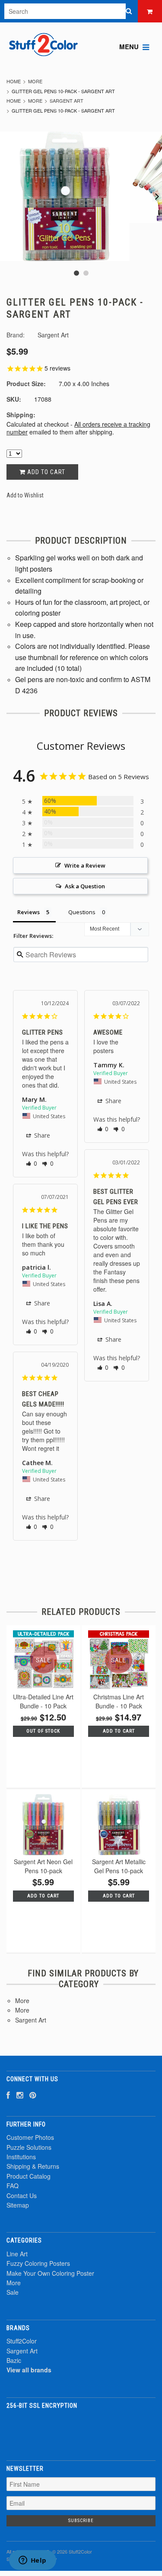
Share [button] (41, 1135)
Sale (13, 2292)
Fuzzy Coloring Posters (38, 2263)
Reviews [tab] (29, 912)
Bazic (14, 2360)
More (35, 81)
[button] (32, 1163)
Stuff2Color (22, 2341)
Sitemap (18, 2205)
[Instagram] (20, 2095)
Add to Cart (45, 472)
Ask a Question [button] (85, 886)
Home (14, 81)
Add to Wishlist (25, 495)
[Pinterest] (33, 2095)
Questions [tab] (82, 912)
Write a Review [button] (85, 865)
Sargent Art (67, 101)
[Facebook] (8, 2095)
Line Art (17, 2254)
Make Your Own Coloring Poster (50, 2273)
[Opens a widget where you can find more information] (32, 2561)
